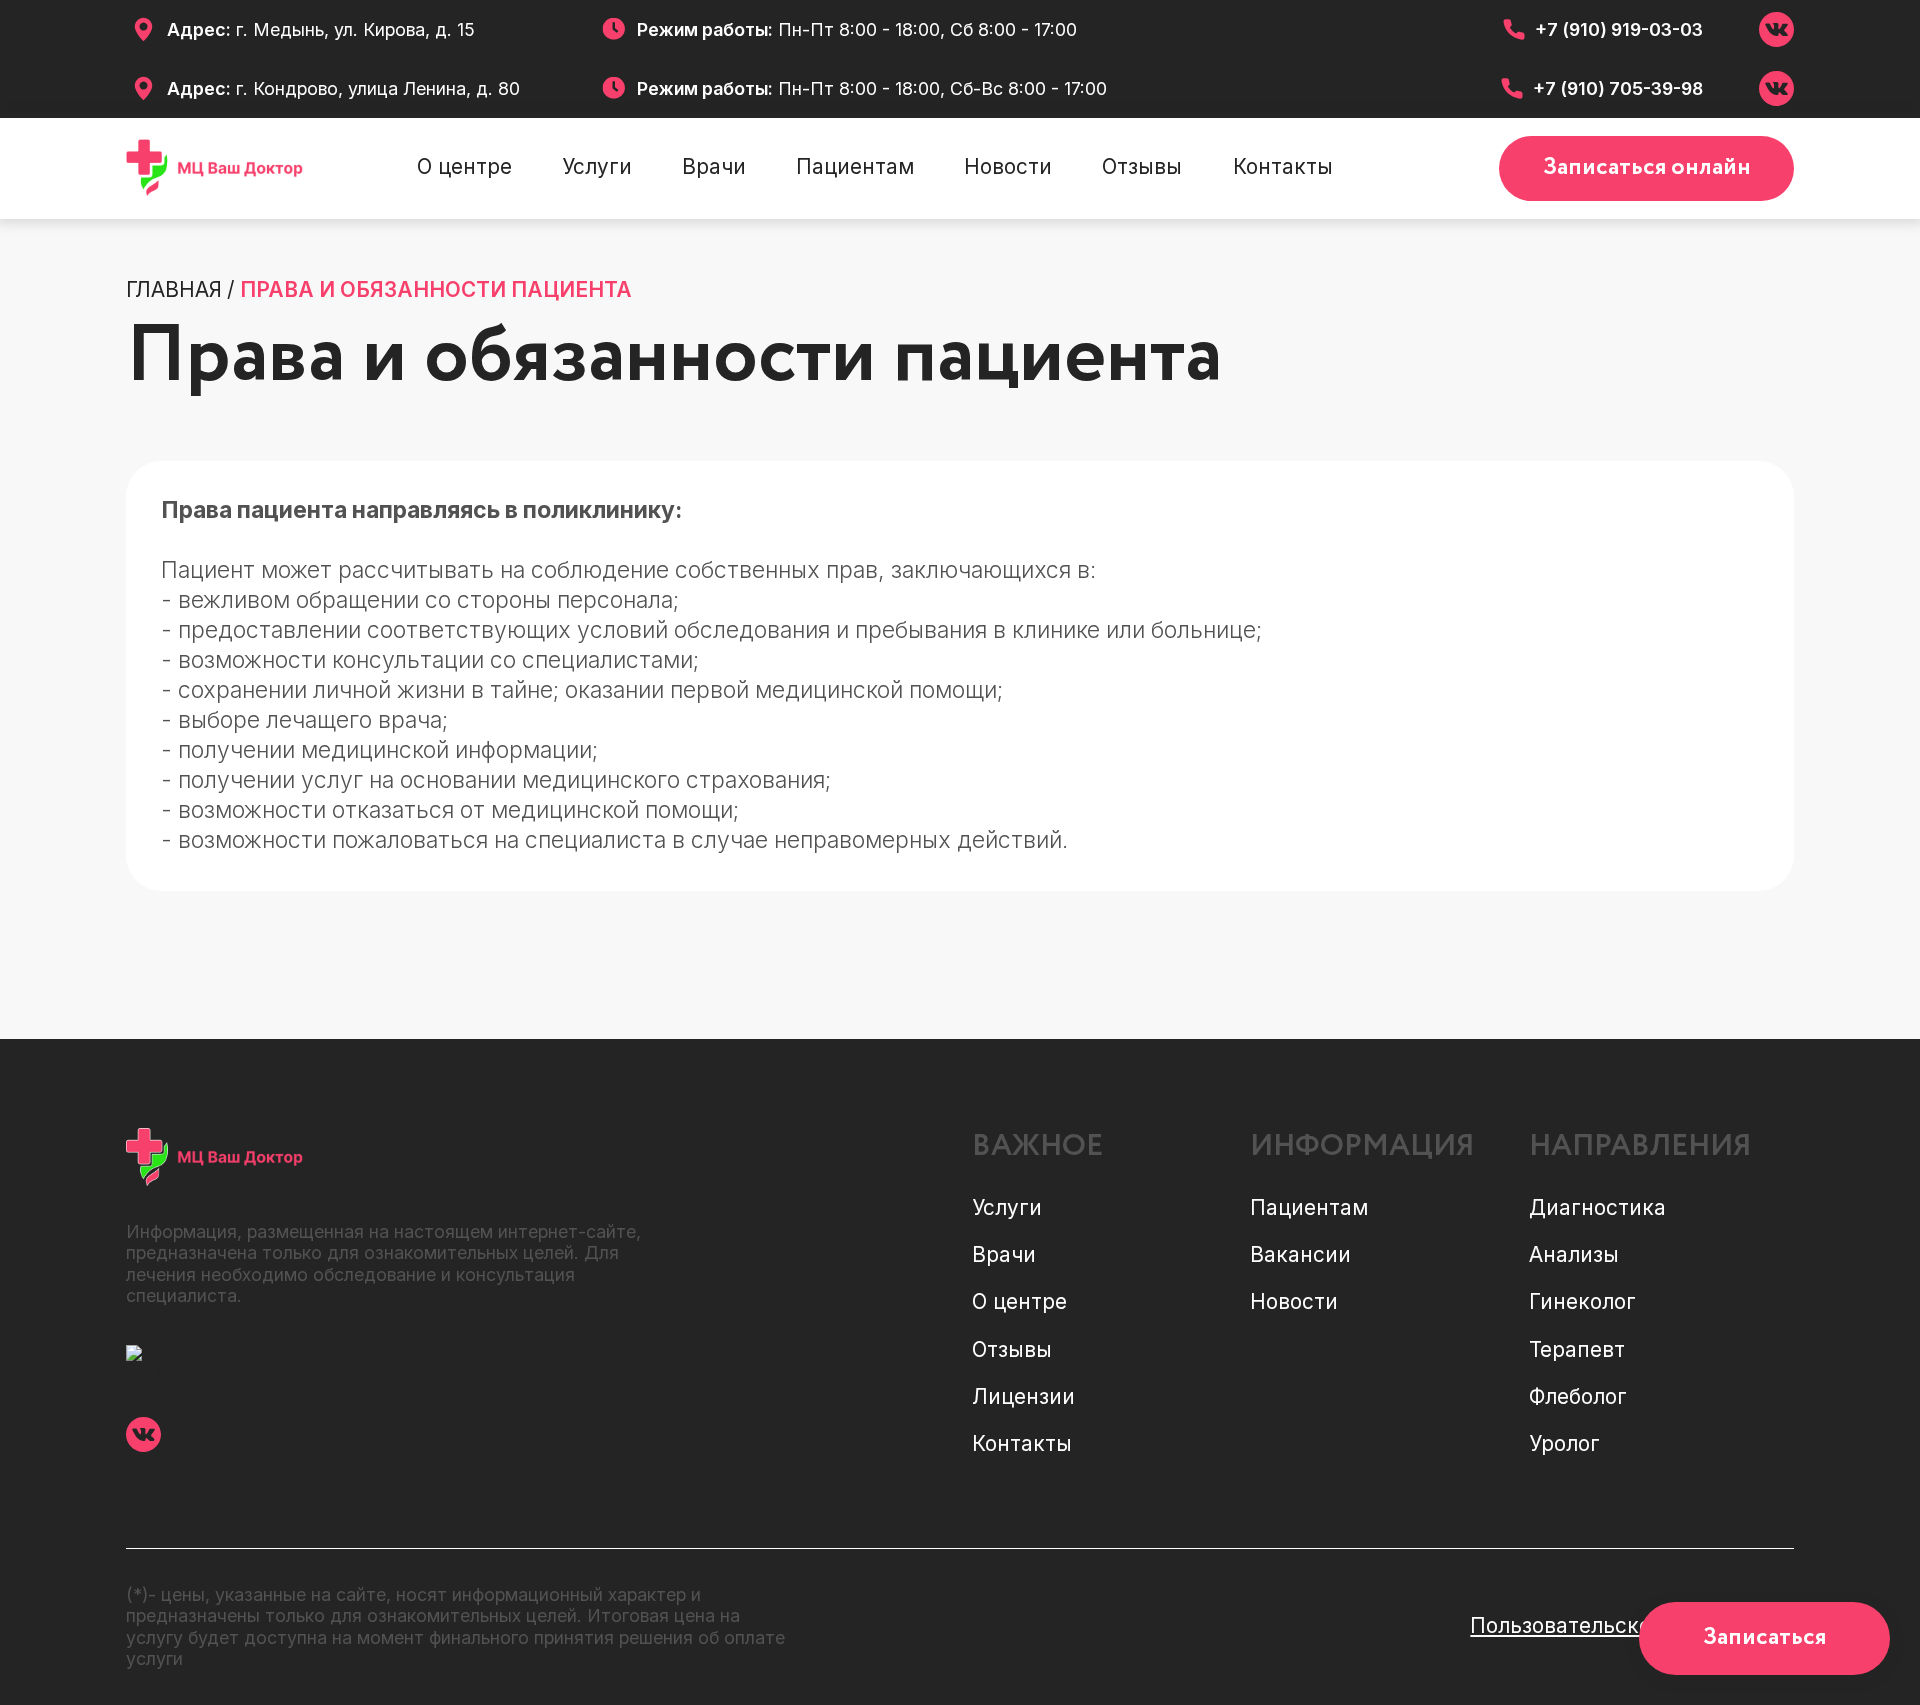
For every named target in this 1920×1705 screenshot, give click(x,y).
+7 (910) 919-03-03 (1619, 29)
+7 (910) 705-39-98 (1618, 88)
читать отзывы (183, 1372)
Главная (174, 290)
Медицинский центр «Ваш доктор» (284, 1352)
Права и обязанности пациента (436, 290)
